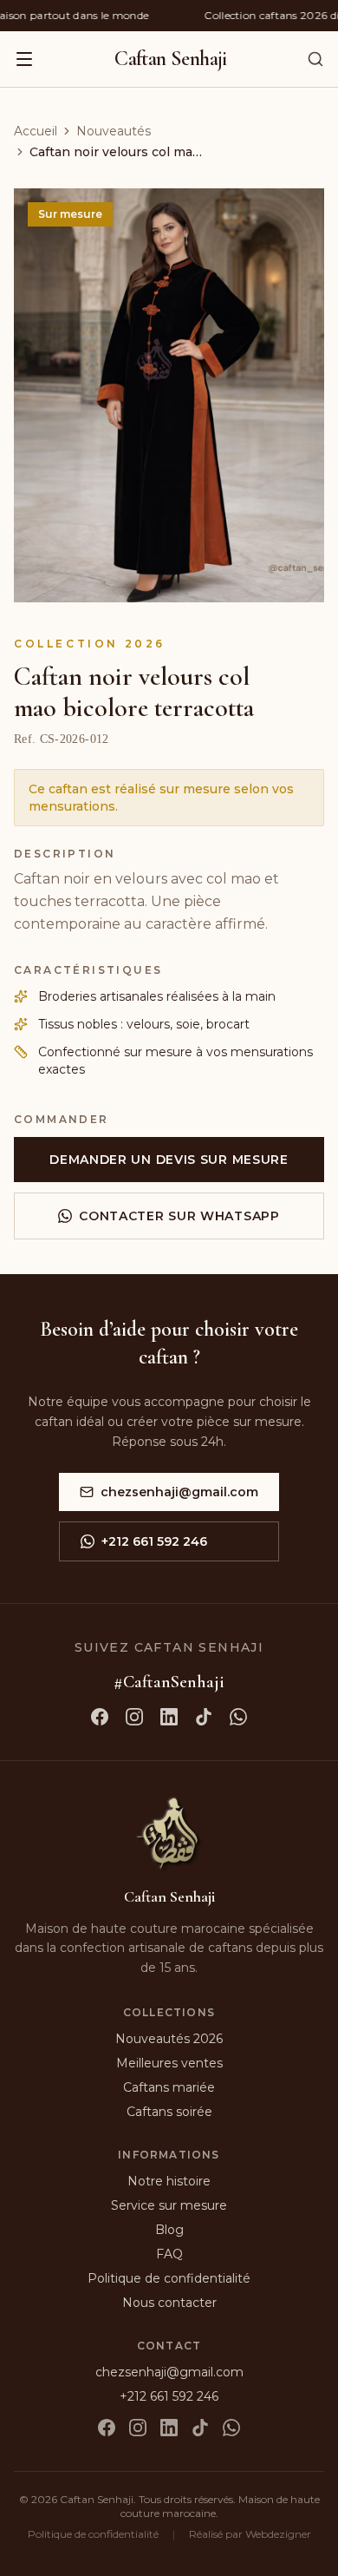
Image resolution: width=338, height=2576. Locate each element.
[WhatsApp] (231, 2428)
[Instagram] (138, 2428)
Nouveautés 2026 (169, 2039)
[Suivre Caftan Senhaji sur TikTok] (204, 1717)
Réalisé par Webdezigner (250, 2534)
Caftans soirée (169, 2112)
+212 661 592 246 (154, 1541)
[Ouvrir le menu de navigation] (24, 59)
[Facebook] (107, 2428)
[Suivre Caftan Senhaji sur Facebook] (100, 1717)
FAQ (169, 2254)
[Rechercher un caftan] (315, 59)
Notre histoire (169, 2181)
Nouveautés (114, 131)
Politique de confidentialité (169, 2278)
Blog (169, 2230)
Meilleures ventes (169, 2063)
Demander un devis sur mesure (169, 1160)
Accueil (36, 131)
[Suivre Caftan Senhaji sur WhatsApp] (238, 1717)
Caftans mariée (169, 2087)
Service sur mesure (169, 2205)
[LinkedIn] (169, 2428)
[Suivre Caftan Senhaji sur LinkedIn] (169, 1717)
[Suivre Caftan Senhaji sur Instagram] (134, 1717)
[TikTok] (200, 2428)
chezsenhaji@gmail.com (179, 1492)
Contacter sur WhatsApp (179, 1216)
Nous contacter (169, 2303)
